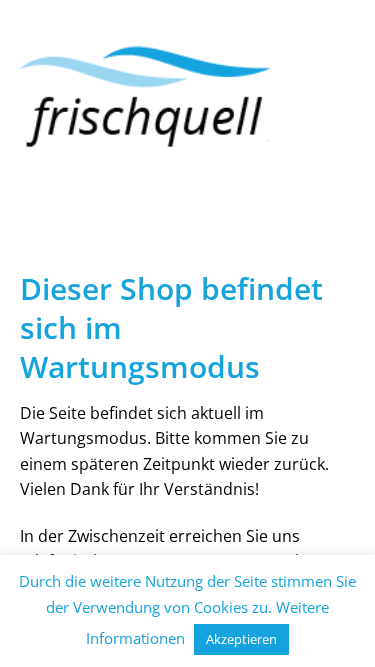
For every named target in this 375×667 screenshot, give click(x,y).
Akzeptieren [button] (241, 639)
